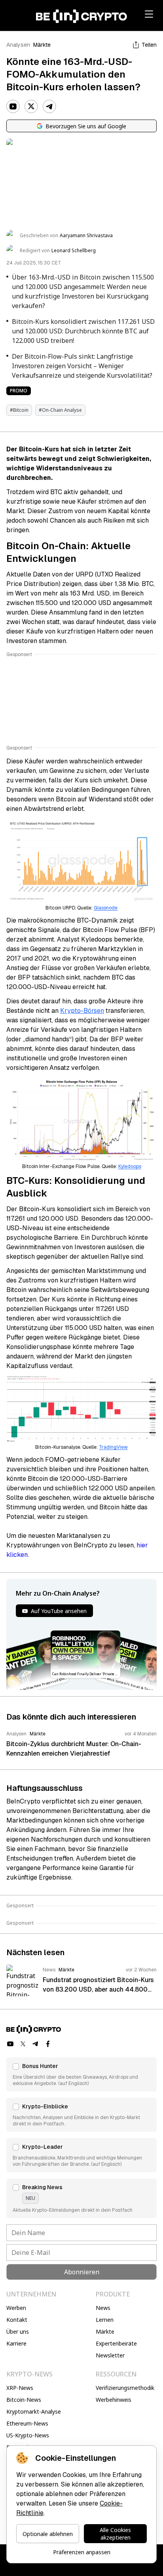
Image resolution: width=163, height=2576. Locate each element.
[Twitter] (31, 107)
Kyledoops (130, 1166)
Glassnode (106, 908)
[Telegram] (49, 107)
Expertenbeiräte (116, 2343)
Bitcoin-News (24, 2400)
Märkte (42, 45)
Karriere (16, 2343)
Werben (16, 2308)
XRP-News (20, 2388)
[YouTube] (13, 107)
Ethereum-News (27, 2423)
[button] (81, 2074)
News (103, 2308)
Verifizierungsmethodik (125, 2388)
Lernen (105, 2320)
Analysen (18, 45)
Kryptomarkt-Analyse (34, 2411)
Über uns (18, 2332)
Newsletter (110, 2355)
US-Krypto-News (28, 2435)
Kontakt (17, 2320)
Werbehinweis (114, 2400)
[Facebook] (48, 2044)
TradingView (113, 1447)
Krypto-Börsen (82, 1011)
